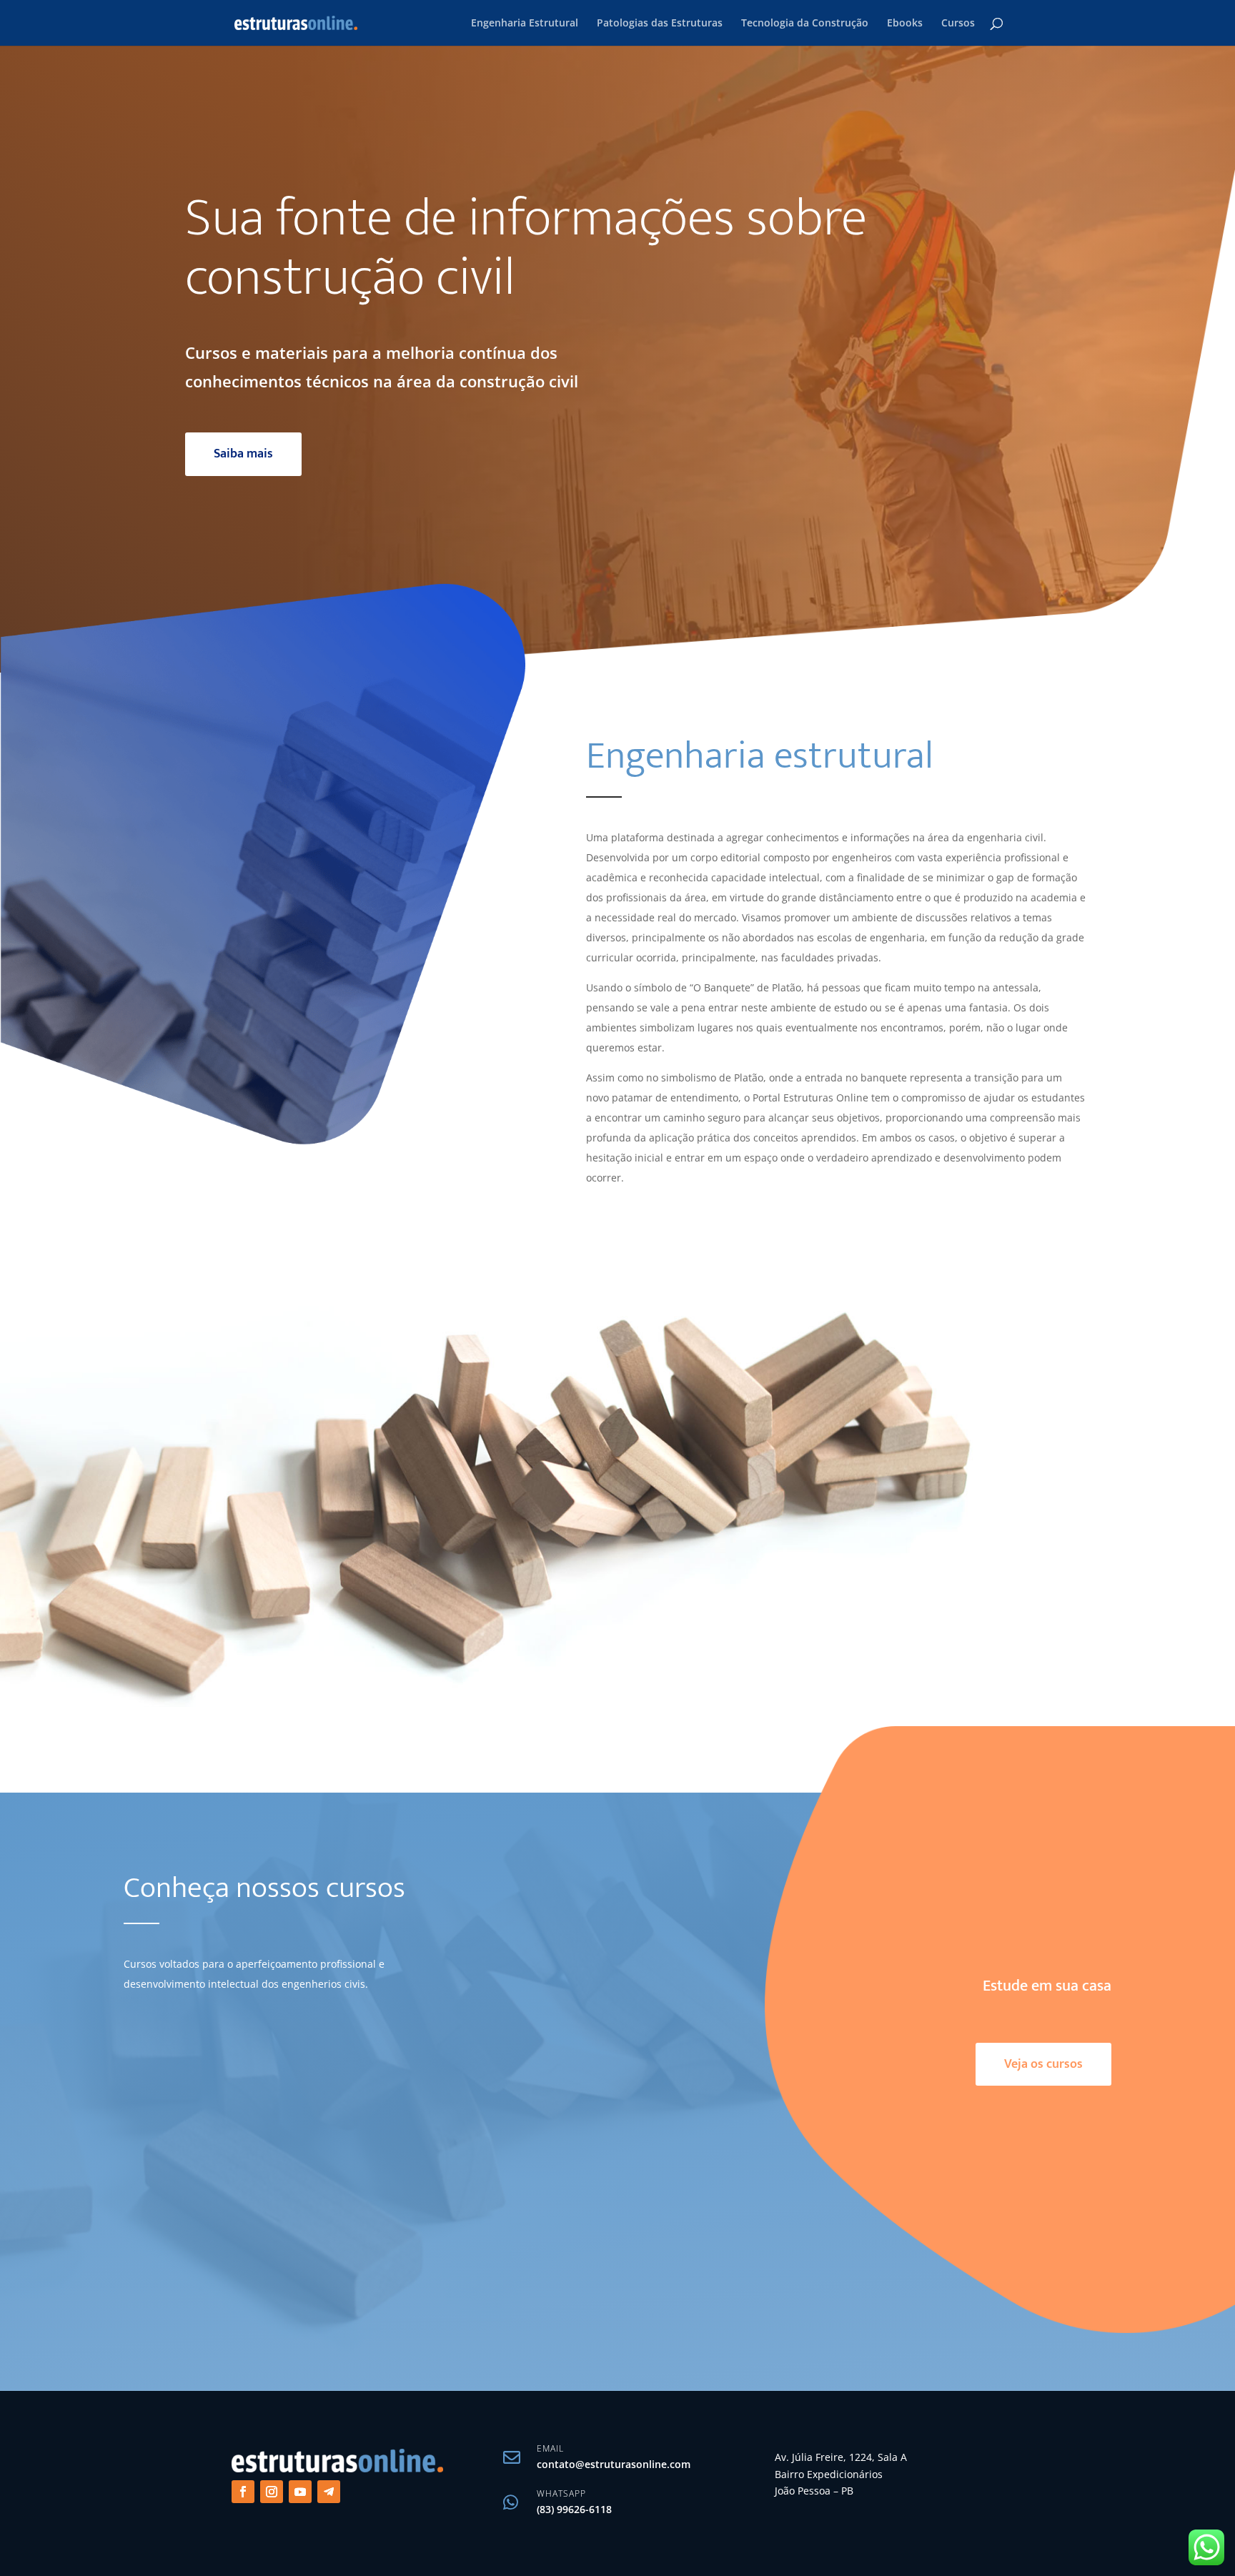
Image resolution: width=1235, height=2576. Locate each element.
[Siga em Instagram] (272, 2492)
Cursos (958, 24)
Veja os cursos (1043, 2064)
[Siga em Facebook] (243, 2492)
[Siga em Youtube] (300, 2492)
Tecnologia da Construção (805, 24)
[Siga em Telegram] (329, 2492)
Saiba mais (243, 454)
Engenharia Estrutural (525, 24)
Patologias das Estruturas (660, 24)
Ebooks (905, 24)
